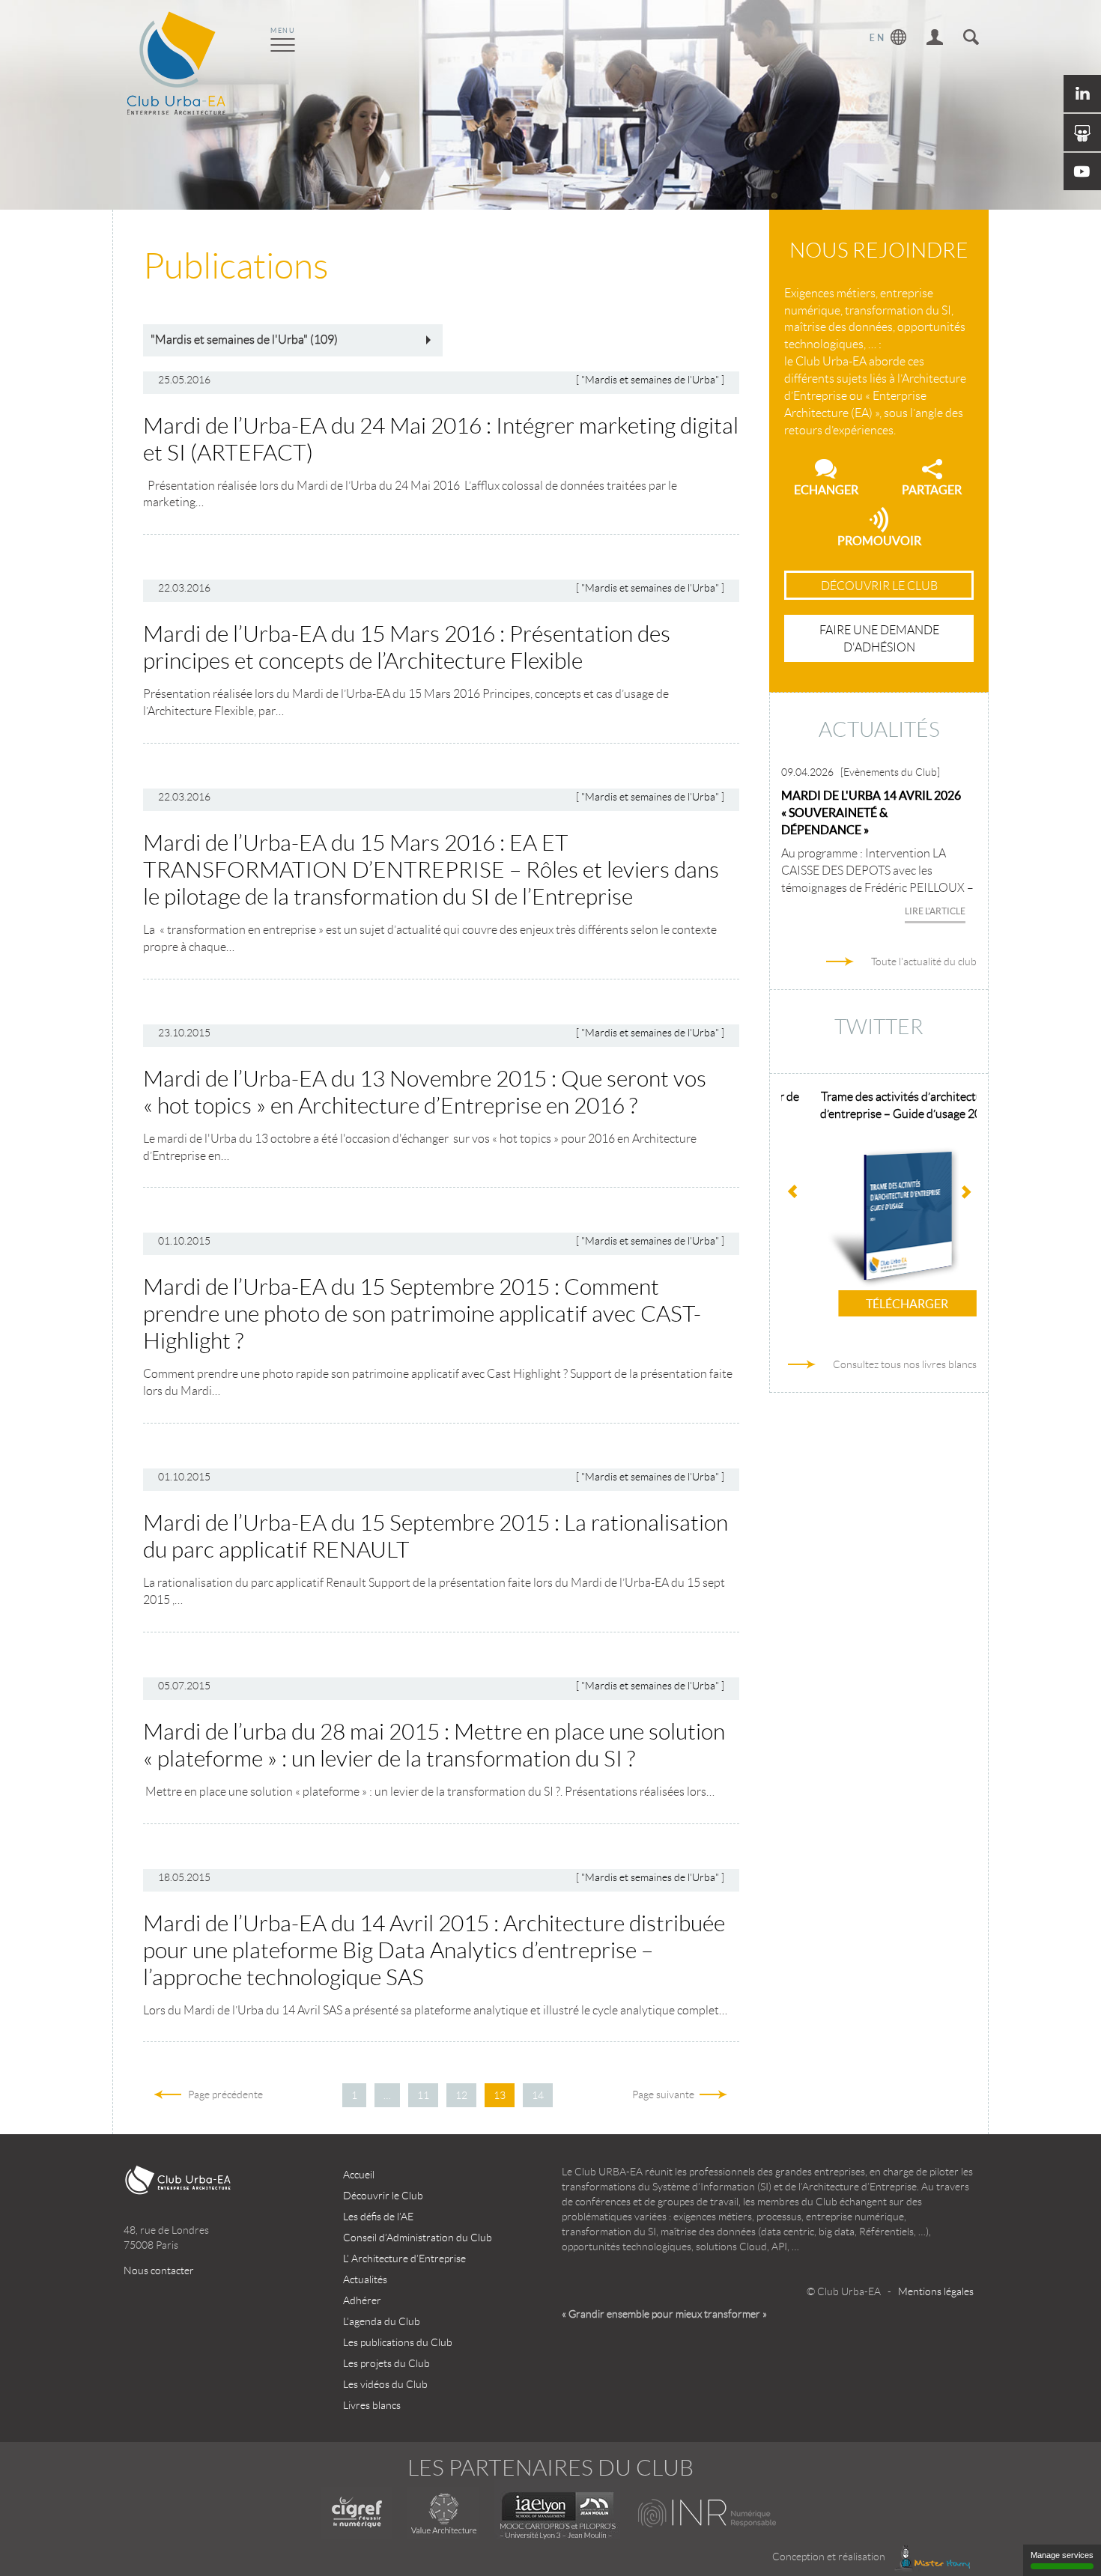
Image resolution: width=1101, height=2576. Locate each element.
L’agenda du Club (382, 2321)
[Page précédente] (327, 2095)
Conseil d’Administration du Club (418, 2238)
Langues (888, 39)
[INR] (708, 2513)
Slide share (1082, 133)
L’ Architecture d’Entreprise (404, 2258)
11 (423, 2095)
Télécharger (879, 1304)
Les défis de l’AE (378, 2217)
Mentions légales (936, 2291)
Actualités (365, 2279)
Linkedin (1082, 94)
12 (461, 2095)
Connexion (935, 39)
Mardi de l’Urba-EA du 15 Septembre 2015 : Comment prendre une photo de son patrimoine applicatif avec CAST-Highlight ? (422, 1314)
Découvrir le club (879, 586)
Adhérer (362, 2300)
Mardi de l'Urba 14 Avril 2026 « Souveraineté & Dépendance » (871, 812)
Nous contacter (159, 2270)
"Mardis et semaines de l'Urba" (650, 380)
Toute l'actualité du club (924, 962)
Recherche (971, 39)
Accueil (359, 2175)
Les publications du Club (398, 2342)
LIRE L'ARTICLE (935, 911)
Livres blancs (372, 2405)
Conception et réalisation (830, 2557)
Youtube (1082, 171)
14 (538, 2095)
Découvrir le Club (383, 2196)
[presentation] (965, 1194)
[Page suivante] (568, 2095)
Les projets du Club (386, 2363)
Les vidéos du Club (385, 2384)
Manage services (1062, 2555)
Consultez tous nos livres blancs (905, 1364)
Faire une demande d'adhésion (879, 639)
